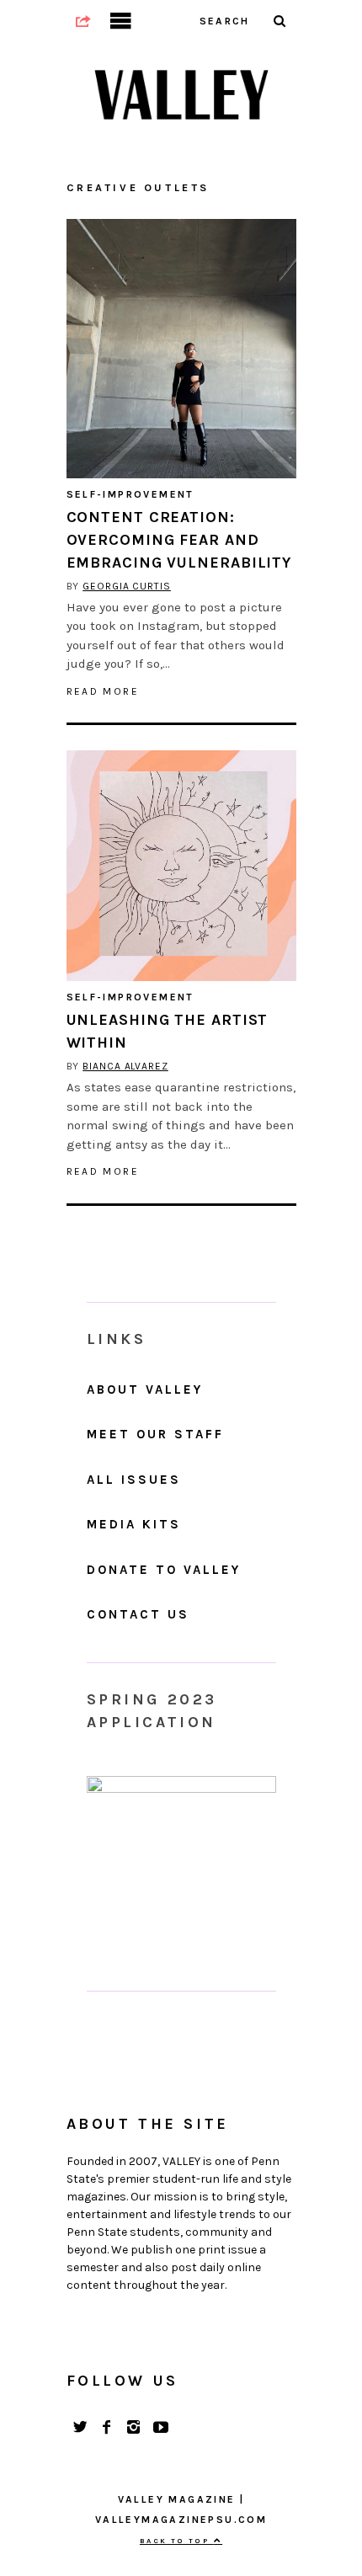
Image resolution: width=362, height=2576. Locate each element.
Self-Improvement (130, 494)
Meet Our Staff (155, 1434)
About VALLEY (145, 1389)
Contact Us (138, 1614)
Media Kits (134, 1524)
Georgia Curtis (127, 586)
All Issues (134, 1480)
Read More (103, 691)
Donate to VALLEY (164, 1570)
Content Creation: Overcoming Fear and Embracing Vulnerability (179, 540)
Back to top (177, 2541)
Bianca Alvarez (125, 1066)
